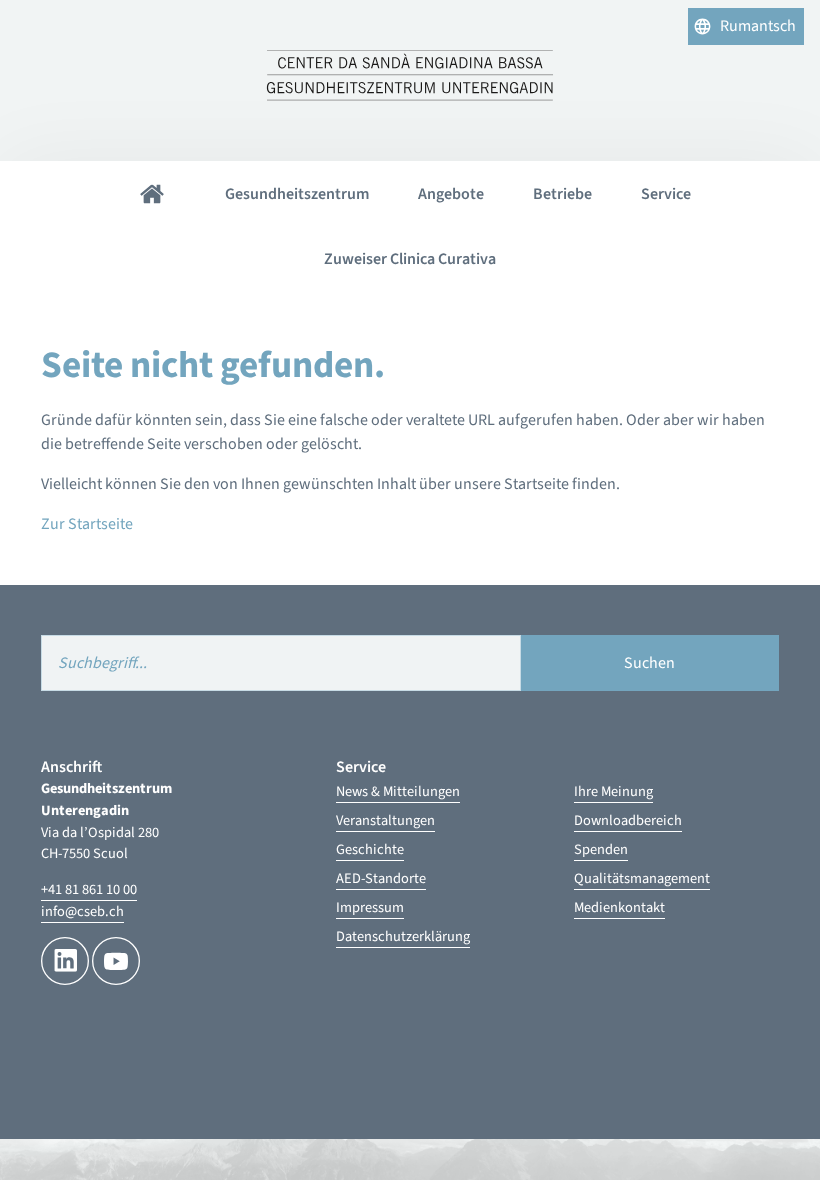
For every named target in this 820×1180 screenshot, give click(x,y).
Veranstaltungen (385, 820)
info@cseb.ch (82, 911)
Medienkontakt (619, 907)
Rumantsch (758, 26)
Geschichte (370, 849)
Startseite (152, 193)
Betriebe (562, 194)
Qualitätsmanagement (642, 878)
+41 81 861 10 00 (89, 889)
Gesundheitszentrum (297, 194)
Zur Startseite (87, 524)
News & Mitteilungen (398, 791)
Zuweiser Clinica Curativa (410, 259)
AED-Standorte (381, 878)
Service (666, 194)
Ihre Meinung (613, 791)
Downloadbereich (628, 820)
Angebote (451, 194)
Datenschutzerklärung (403, 936)
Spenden (601, 849)
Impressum (370, 907)
